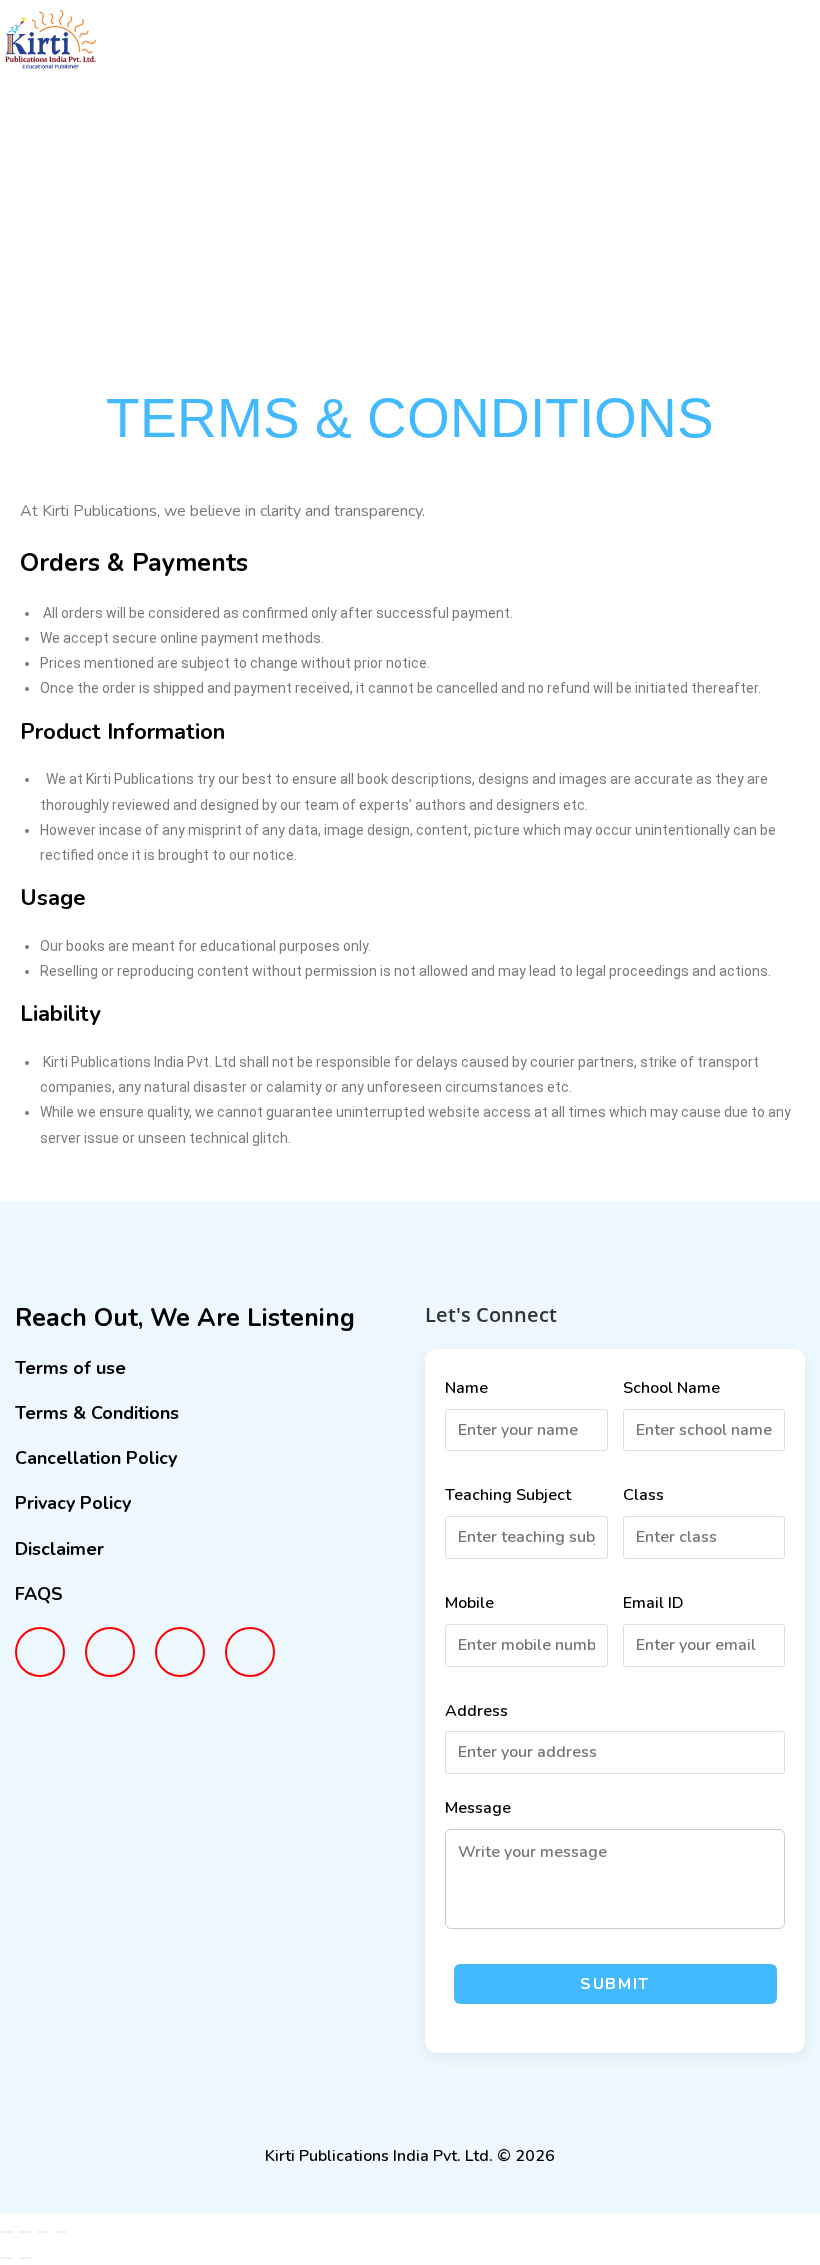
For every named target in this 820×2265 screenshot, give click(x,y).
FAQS (39, 1594)
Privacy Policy (73, 1503)
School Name (671, 1388)
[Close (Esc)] (61, 2232)
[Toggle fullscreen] (25, 2232)
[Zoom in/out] (7, 2232)
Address (476, 1711)
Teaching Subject (508, 1495)
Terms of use (70, 1368)
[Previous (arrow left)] (7, 2258)
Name (466, 1388)
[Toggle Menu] (780, 52)
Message (478, 1808)
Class (643, 1495)
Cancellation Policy (96, 1458)
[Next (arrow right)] (25, 2258)
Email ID (653, 1603)
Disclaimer (59, 1549)
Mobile (469, 1603)
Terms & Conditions (97, 1413)
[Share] (43, 2232)
